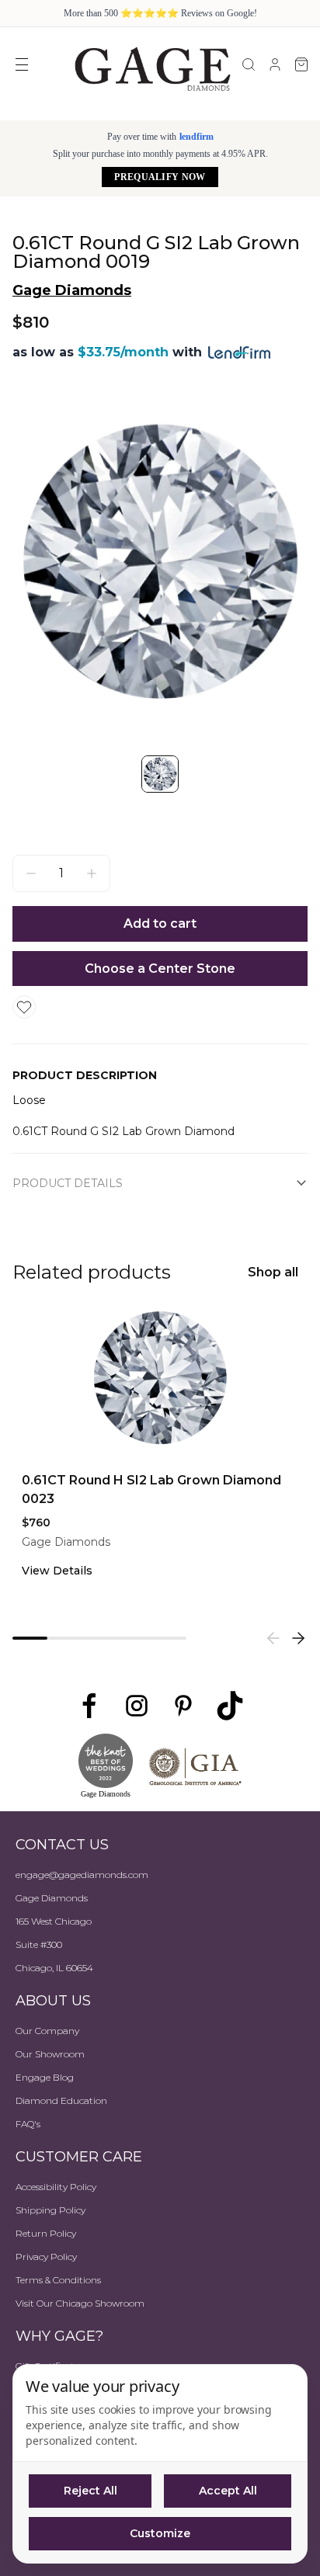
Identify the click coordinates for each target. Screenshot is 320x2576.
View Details (57, 1571)
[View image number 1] (160, 774)
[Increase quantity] (92, 873)
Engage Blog (45, 2077)
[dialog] (160, 2464)
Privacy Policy (46, 2257)
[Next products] (298, 1638)
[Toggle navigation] (22, 64)
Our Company (47, 2031)
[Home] (152, 68)
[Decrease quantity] (31, 873)
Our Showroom (50, 2054)
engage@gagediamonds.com (82, 1875)
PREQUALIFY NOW (160, 177)
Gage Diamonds (72, 290)
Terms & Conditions (58, 2280)
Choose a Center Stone (160, 969)
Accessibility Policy (56, 2187)
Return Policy (46, 2233)
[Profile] (275, 64)
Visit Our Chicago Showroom (80, 2303)
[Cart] (301, 64)
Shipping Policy (50, 2210)
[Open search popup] (249, 64)
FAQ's (28, 2124)
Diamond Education (61, 2100)
